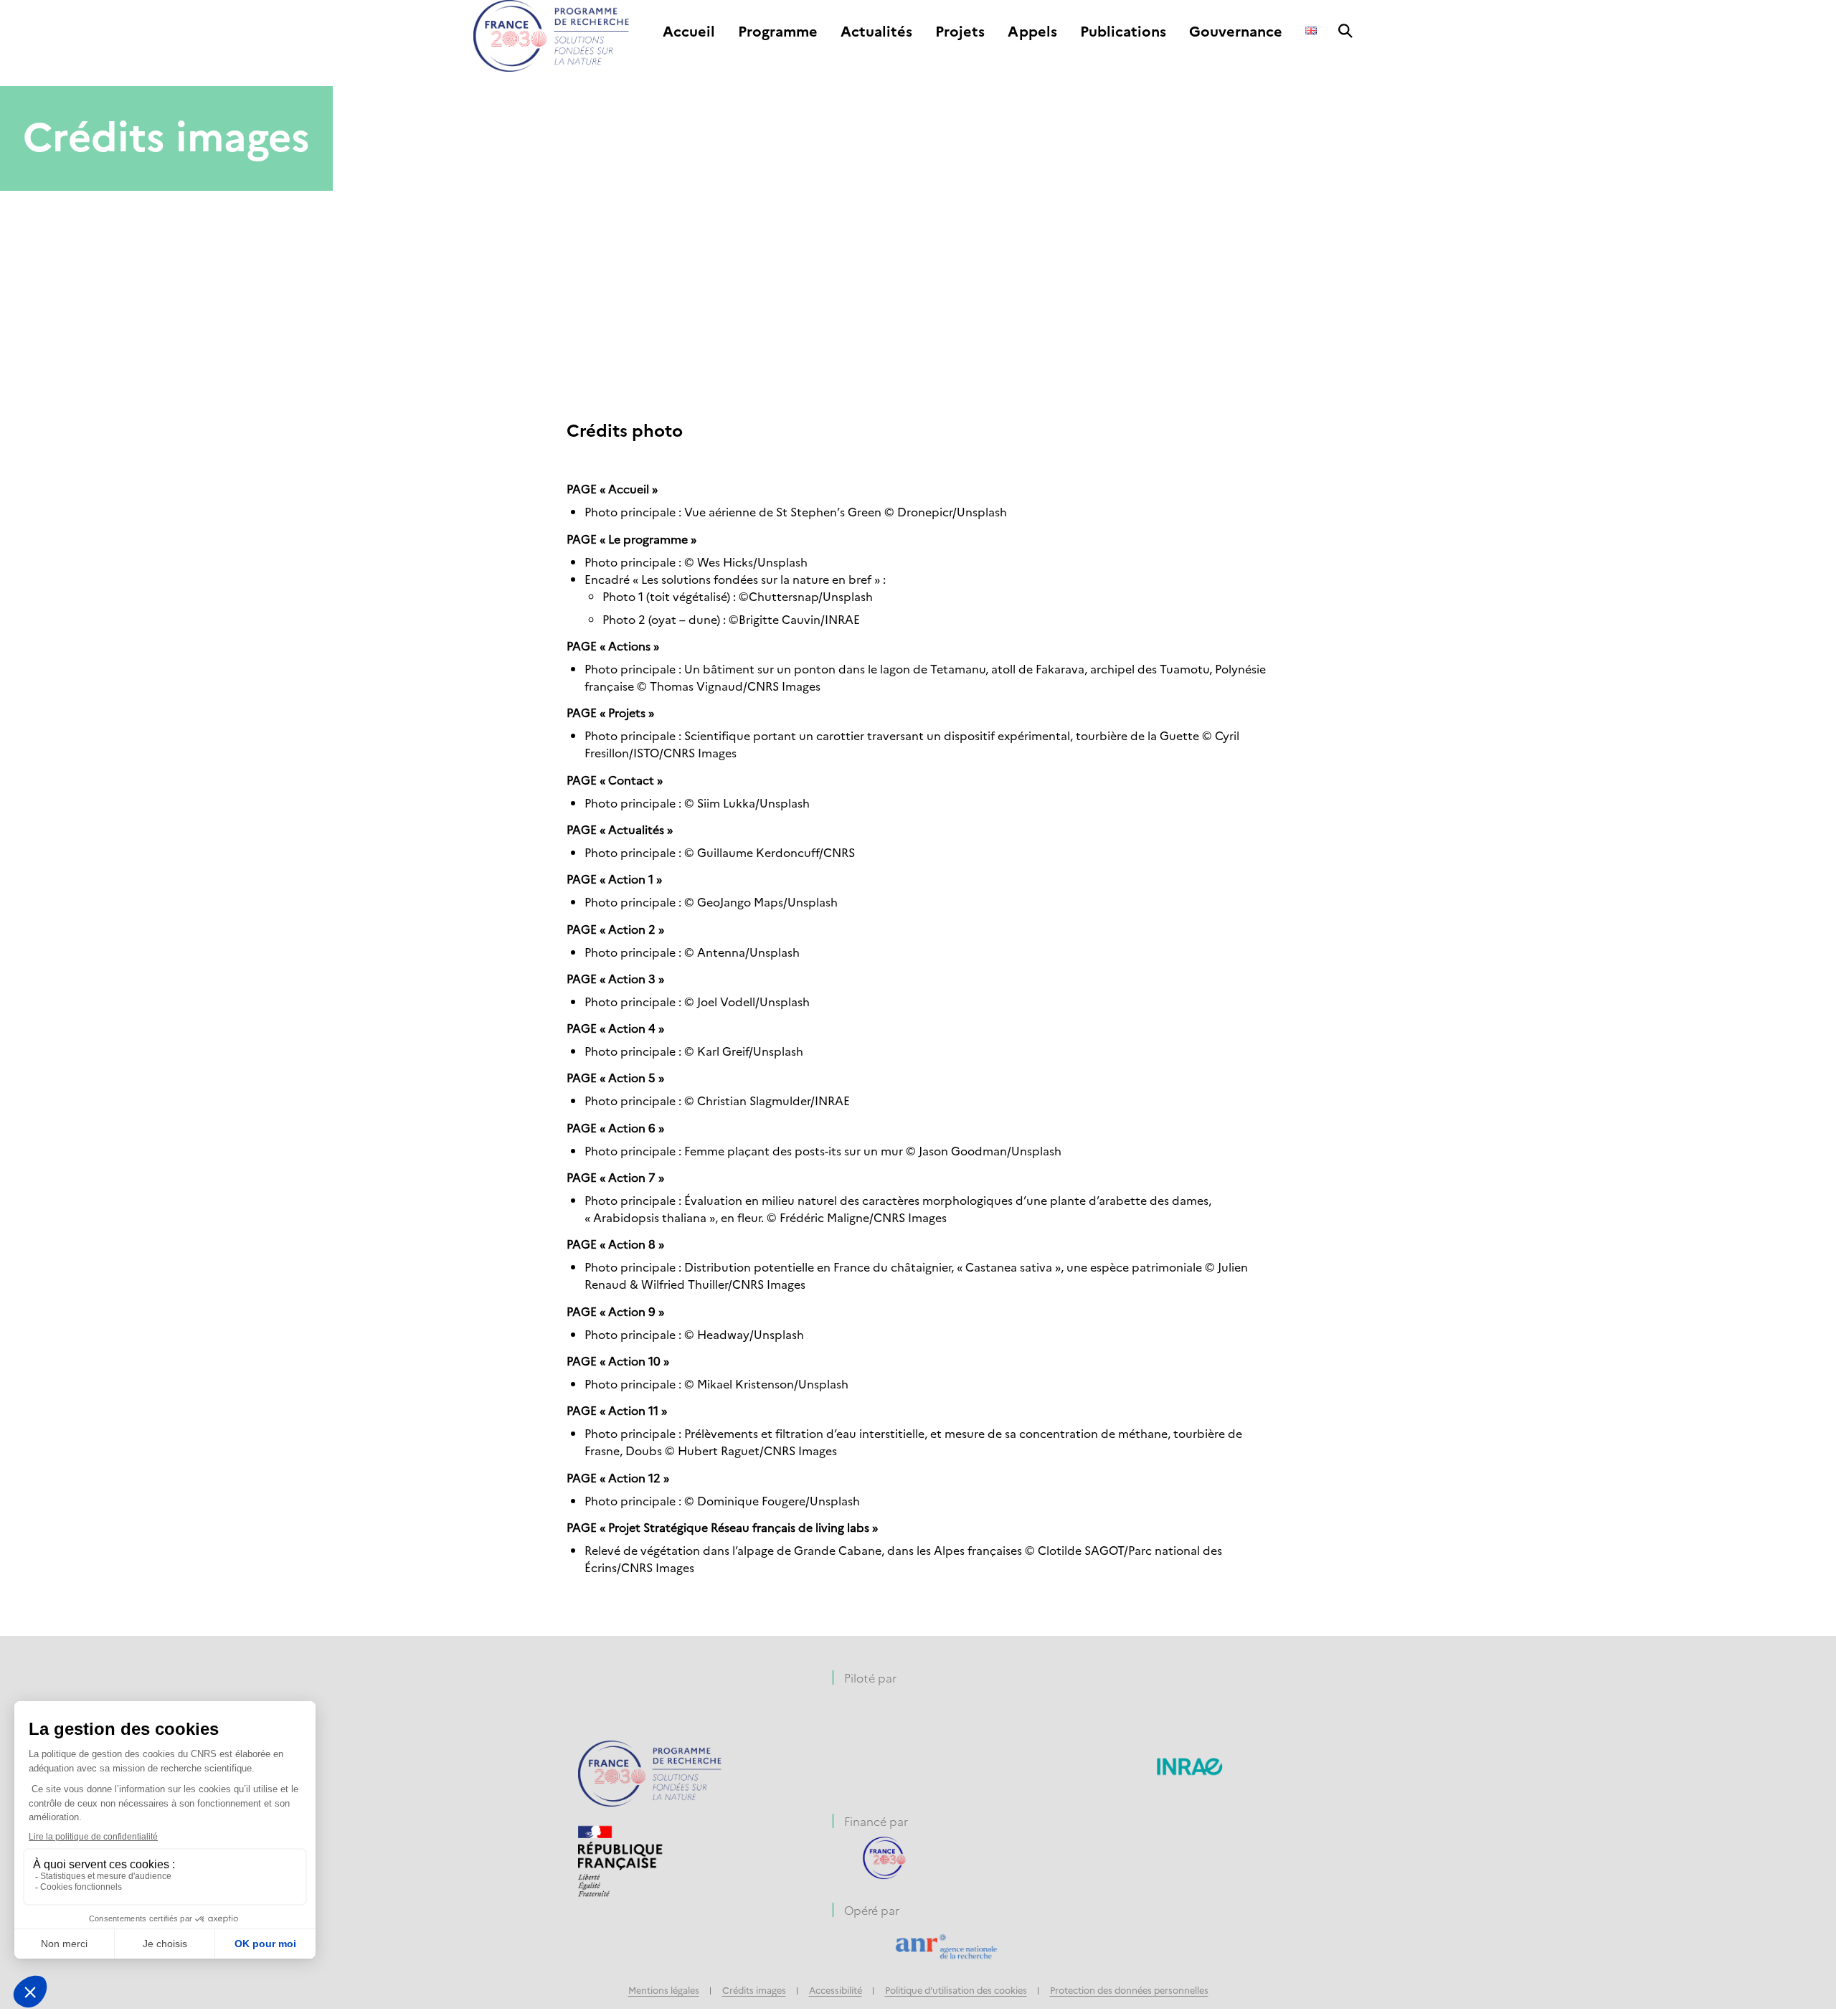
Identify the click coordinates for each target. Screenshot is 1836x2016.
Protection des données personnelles (1129, 1990)
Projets (960, 32)
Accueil (689, 32)
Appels (1032, 32)
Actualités (876, 32)
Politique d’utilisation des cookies (956, 1990)
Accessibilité (836, 1990)
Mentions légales (664, 1990)
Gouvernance (1236, 32)
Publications (1123, 32)
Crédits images (754, 1990)
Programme (778, 32)
